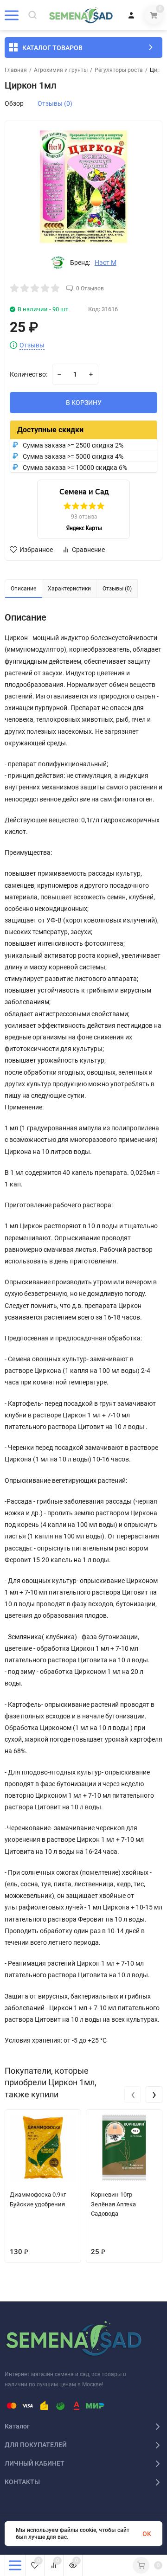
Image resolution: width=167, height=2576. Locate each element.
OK (147, 2534)
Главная (16, 70)
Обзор (14, 103)
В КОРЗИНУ (84, 403)
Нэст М (106, 263)
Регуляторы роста (119, 70)
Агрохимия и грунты (61, 70)
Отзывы (32, 345)
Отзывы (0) (55, 103)
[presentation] (133, 2095)
